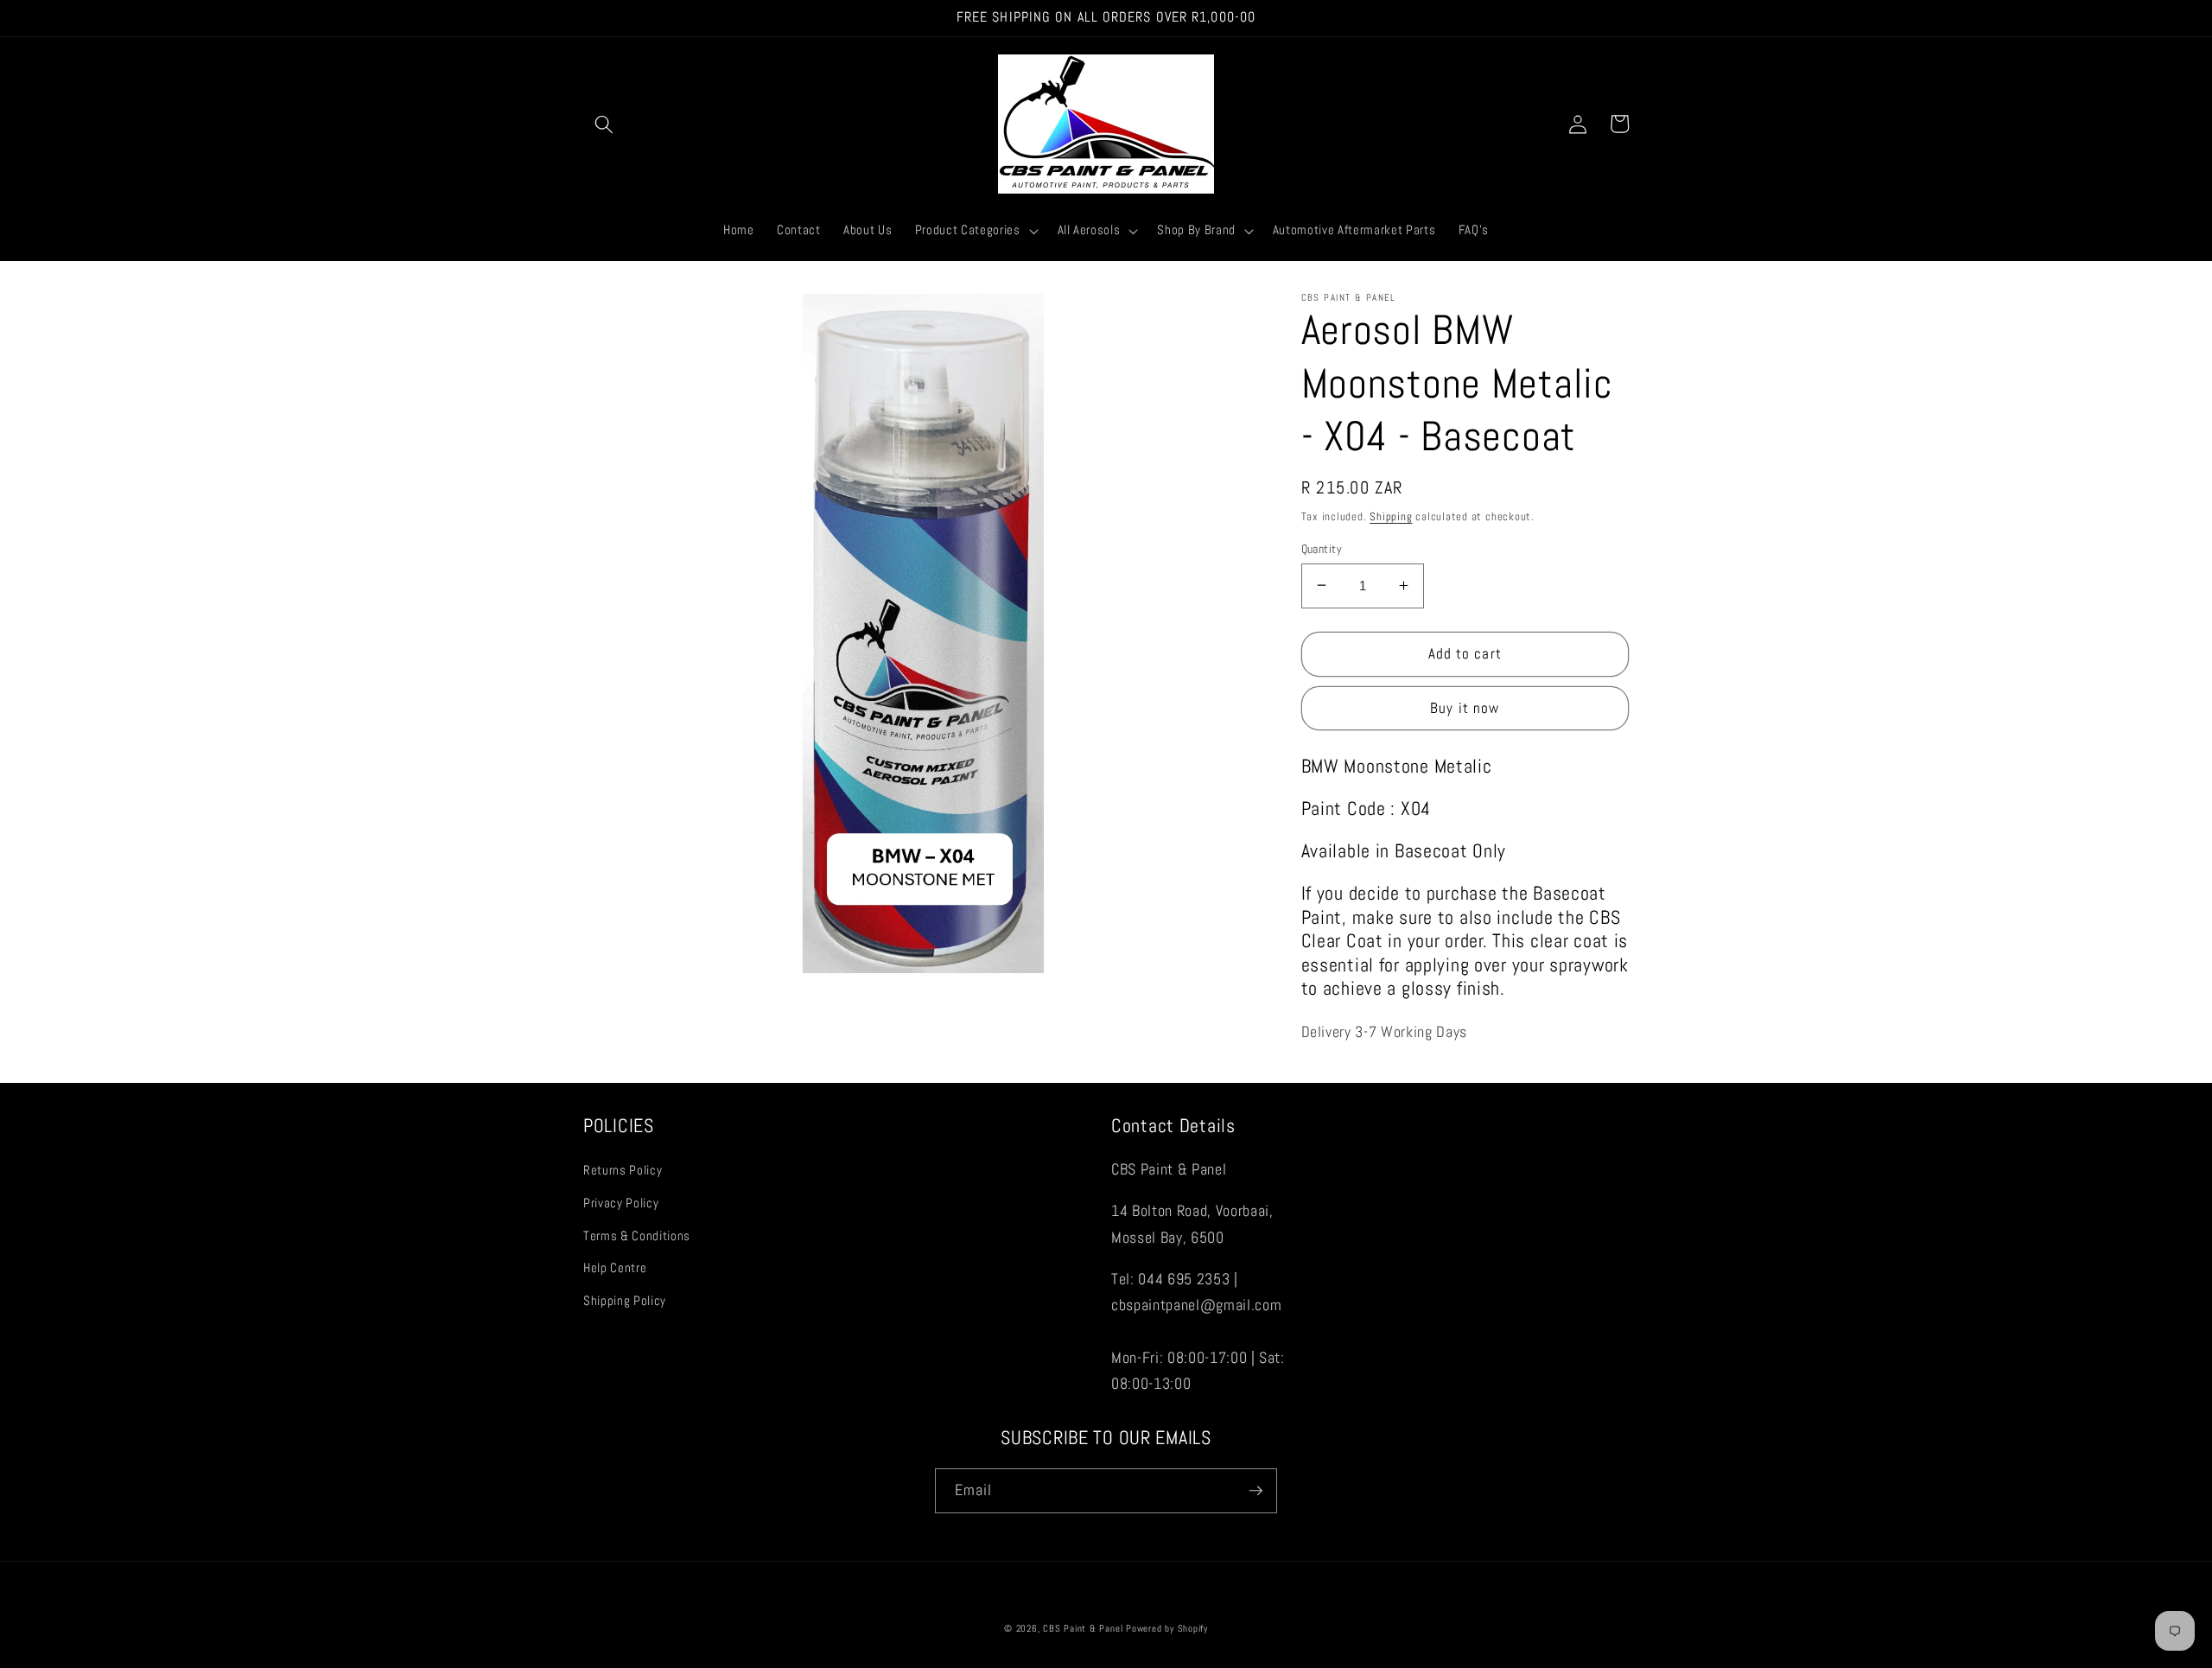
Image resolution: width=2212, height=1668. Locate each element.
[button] (604, 124)
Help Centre (615, 1268)
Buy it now (1465, 708)
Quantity (1322, 548)
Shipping (1391, 516)
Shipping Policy (625, 1301)
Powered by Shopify (1167, 1628)
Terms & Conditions (637, 1236)
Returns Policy (623, 1170)
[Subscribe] (1255, 1491)
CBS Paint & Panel (1083, 1628)
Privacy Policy (621, 1203)
